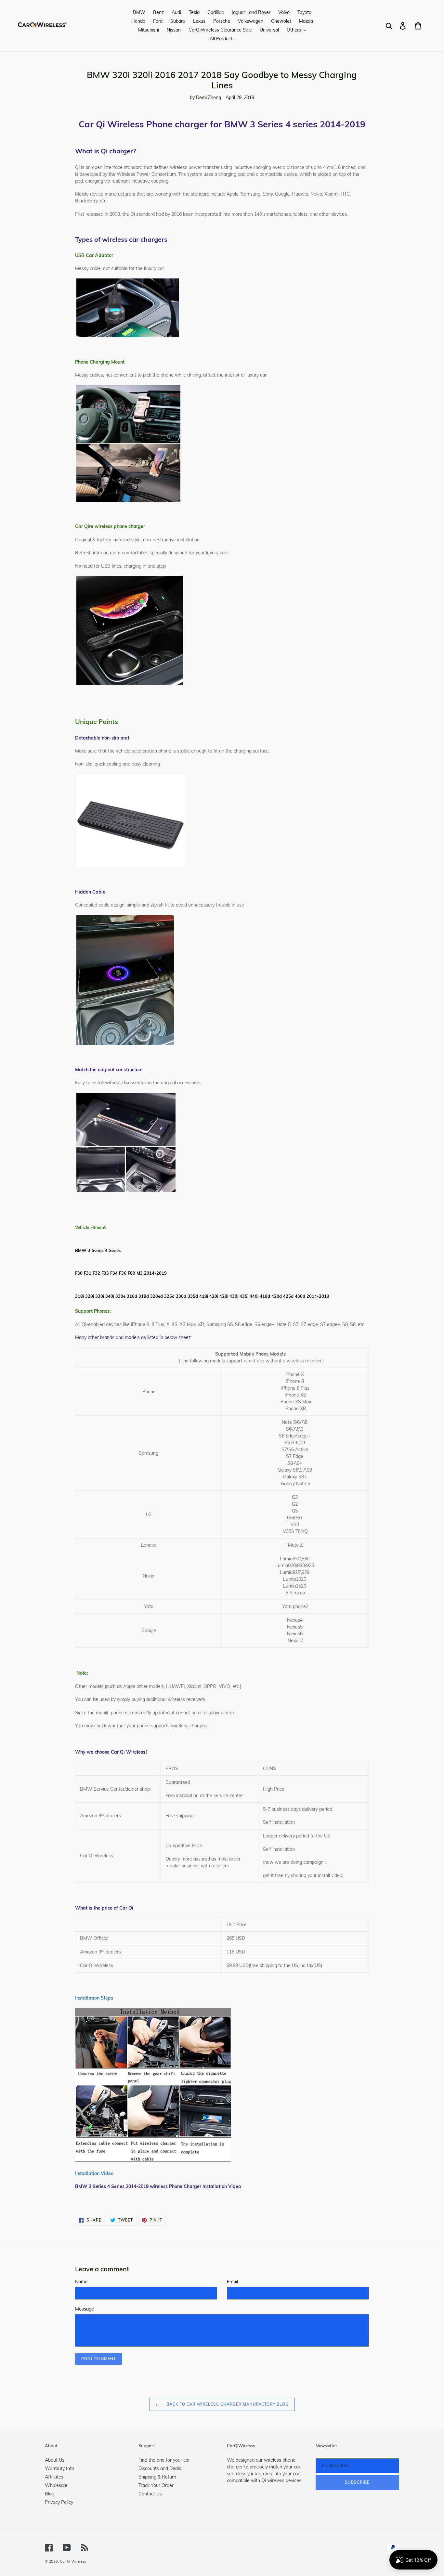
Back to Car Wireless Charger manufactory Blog (227, 2404)
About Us (55, 2460)
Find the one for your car (164, 2460)
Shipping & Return (157, 2477)
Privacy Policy (59, 2502)
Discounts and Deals (160, 2468)
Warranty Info (59, 2468)
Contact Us (150, 2494)
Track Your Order (156, 2485)
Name (81, 2282)
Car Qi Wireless (73, 2561)
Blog (50, 2494)
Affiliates (54, 2477)
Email (232, 2282)
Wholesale (56, 2485)
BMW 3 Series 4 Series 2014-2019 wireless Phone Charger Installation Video (158, 2186)
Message (85, 2309)
